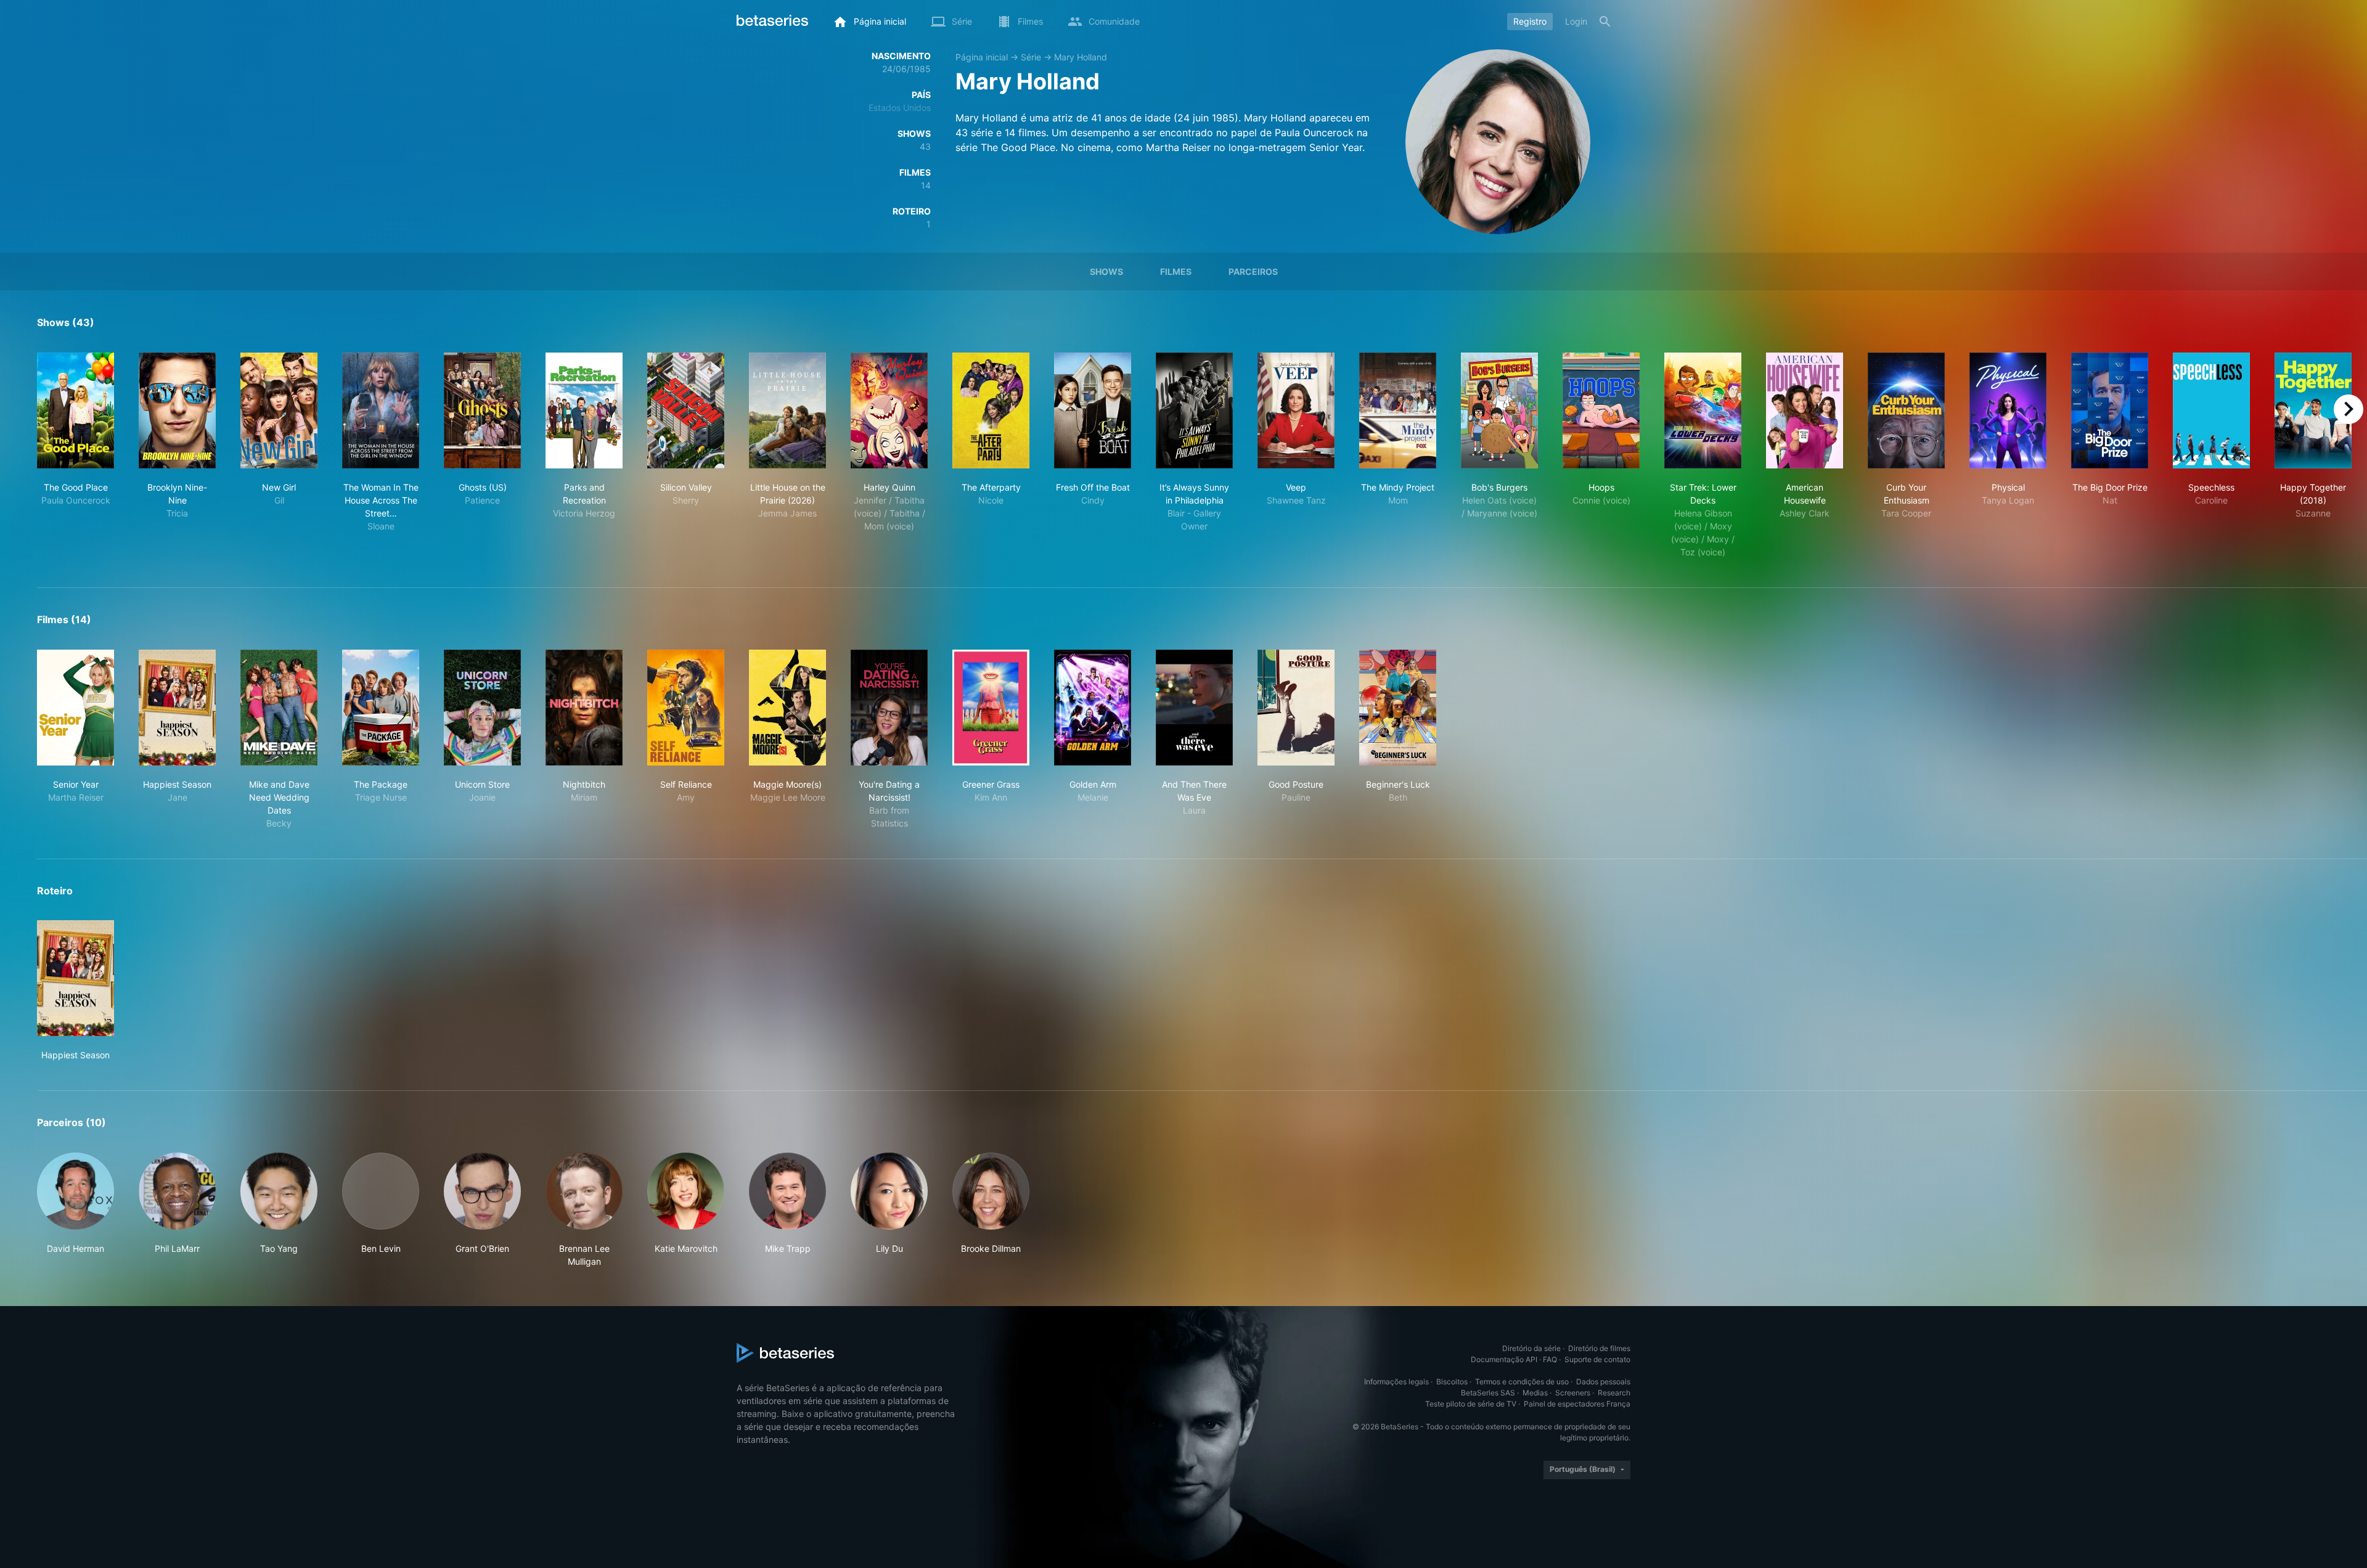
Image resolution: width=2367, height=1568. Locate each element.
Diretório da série (1531, 1348)
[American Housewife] (1805, 410)
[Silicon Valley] (686, 410)
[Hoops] (1601, 410)
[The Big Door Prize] (2110, 410)
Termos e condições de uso (1522, 1382)
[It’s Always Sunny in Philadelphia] (1194, 410)
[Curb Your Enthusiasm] (1906, 410)
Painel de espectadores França (1577, 1404)
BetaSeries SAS (1488, 1393)
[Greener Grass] (991, 708)
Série (1031, 57)
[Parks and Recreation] (584, 410)
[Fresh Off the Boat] (1093, 410)
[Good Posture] (1296, 708)
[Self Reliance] (686, 708)
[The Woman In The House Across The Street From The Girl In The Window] (381, 410)
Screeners (1573, 1393)
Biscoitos (1452, 1382)
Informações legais (1396, 1382)
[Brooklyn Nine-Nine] (177, 410)
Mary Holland (1081, 57)
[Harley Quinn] (889, 410)
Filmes (1176, 272)
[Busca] (1605, 22)
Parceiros (1253, 272)
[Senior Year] (76, 708)
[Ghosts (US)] (482, 410)
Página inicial (982, 57)
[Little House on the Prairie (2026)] (787, 410)
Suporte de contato (1597, 1359)
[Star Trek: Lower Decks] (1703, 410)
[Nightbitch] (584, 708)
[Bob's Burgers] (1499, 410)
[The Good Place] (76, 410)
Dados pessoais (1603, 1382)
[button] (76, 1210)
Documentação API (1504, 1359)
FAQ (1550, 1359)
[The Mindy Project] (1398, 410)
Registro (1530, 21)
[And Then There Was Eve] (1194, 708)
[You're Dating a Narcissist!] (889, 708)
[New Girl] (279, 410)
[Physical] (2008, 410)
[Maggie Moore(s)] (787, 708)
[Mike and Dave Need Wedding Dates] (279, 708)
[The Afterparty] (991, 410)
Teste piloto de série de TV (1471, 1404)
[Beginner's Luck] (1398, 708)
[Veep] (1296, 410)
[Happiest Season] (177, 708)
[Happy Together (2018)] (2313, 410)
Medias (1535, 1393)
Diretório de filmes (1599, 1348)
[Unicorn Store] (482, 708)
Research (1614, 1393)
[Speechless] (2211, 410)
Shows (1106, 272)
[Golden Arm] (1093, 708)
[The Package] (381, 708)
